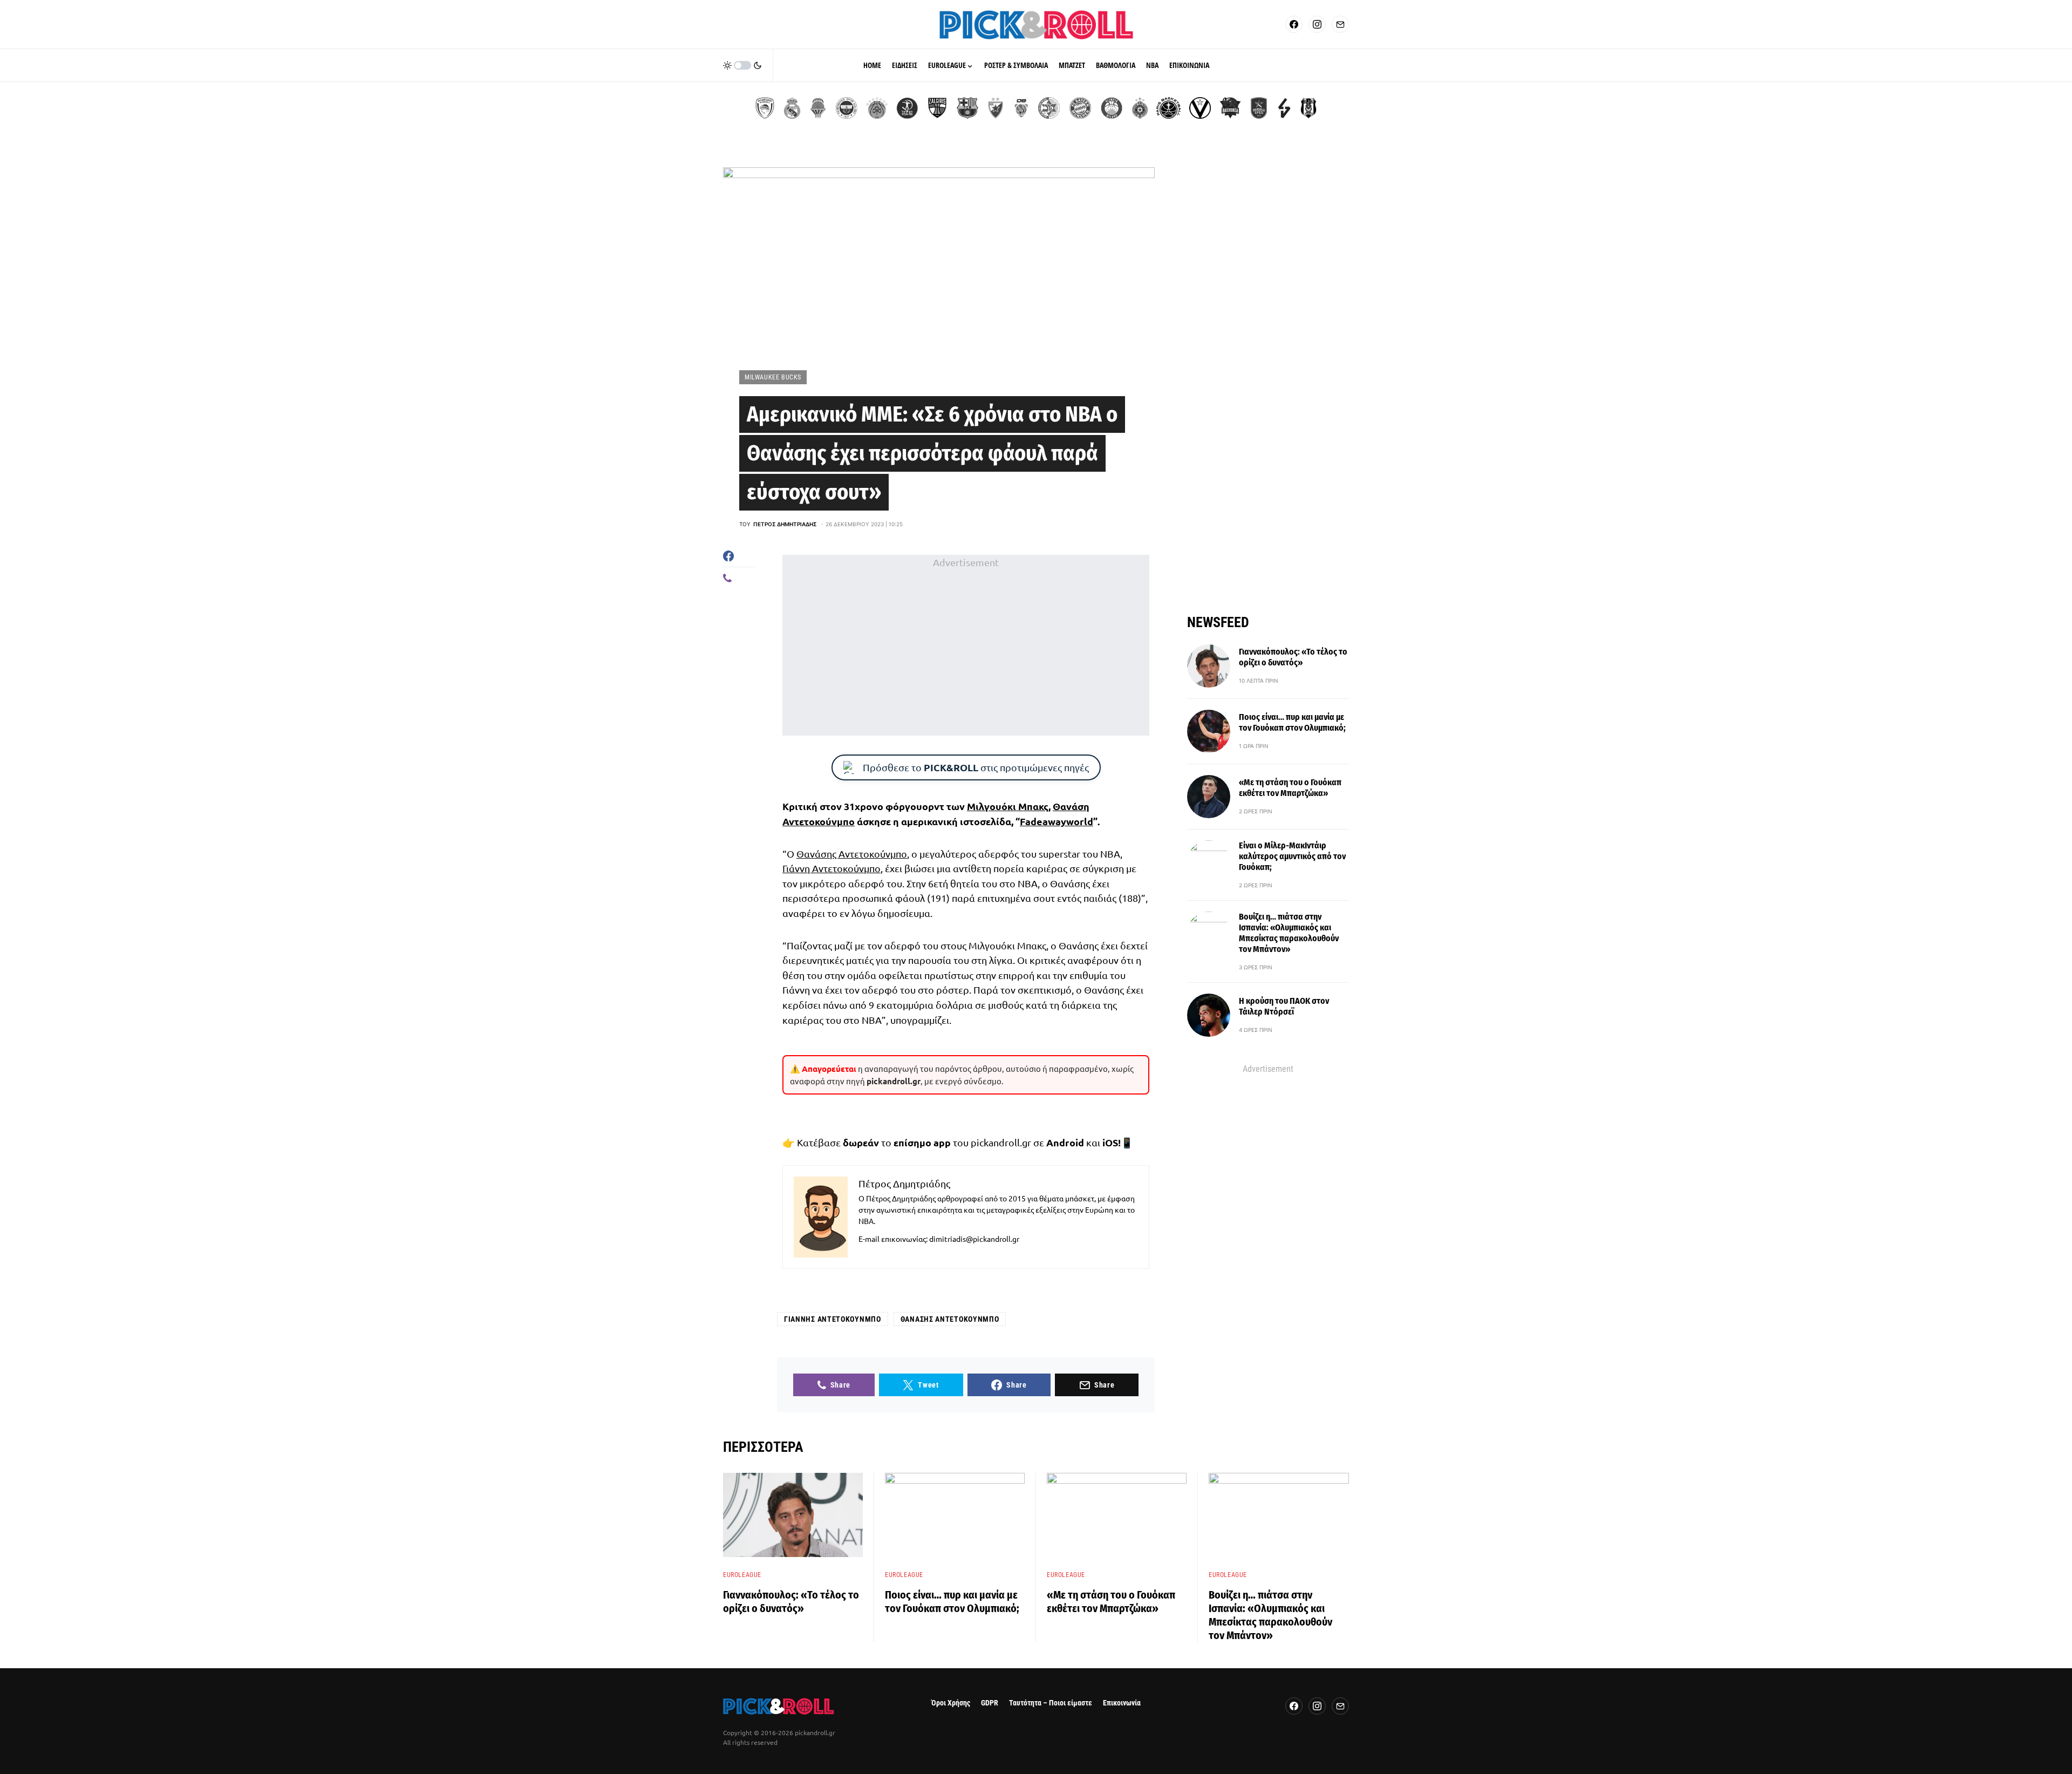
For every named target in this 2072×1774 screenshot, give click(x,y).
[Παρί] (1168, 108)
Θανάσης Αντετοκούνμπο (852, 854)
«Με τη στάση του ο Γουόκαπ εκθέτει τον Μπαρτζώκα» (1290, 788)
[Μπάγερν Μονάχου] (1080, 108)
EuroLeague (742, 1575)
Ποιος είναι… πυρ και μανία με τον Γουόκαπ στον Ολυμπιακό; (1292, 722)
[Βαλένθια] (818, 108)
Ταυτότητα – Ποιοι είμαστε (1051, 1703)
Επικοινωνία (1122, 1703)
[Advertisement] (966, 645)
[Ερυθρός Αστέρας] (996, 108)
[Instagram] (1317, 24)
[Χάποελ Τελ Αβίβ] (907, 108)
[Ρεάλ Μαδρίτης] (792, 108)
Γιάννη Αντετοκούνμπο (831, 868)
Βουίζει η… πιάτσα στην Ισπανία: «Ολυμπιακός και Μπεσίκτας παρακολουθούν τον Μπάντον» (1289, 933)
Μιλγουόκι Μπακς (1008, 806)
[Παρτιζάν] (1140, 108)
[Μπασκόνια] (1230, 108)
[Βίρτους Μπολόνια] (1200, 108)
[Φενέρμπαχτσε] (847, 108)
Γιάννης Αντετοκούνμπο (833, 1319)
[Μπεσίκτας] (1308, 108)
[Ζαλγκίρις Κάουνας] (937, 108)
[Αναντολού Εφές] (1259, 108)
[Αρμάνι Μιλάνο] (1112, 108)
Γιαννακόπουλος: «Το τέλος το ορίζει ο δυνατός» (1293, 657)
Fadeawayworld (1057, 821)
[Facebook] (1294, 24)
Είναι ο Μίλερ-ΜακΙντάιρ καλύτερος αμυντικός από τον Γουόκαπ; (1292, 856)
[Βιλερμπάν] (1284, 108)
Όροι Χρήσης (951, 1703)
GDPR (990, 1703)
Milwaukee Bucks (773, 377)
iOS (1110, 1142)
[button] (742, 65)
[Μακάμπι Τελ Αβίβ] (1049, 108)
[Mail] (1340, 24)
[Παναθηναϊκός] (877, 108)
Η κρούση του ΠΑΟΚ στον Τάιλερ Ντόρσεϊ (1284, 1006)
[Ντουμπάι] (1021, 108)
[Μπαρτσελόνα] (967, 108)
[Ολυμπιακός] (765, 108)
